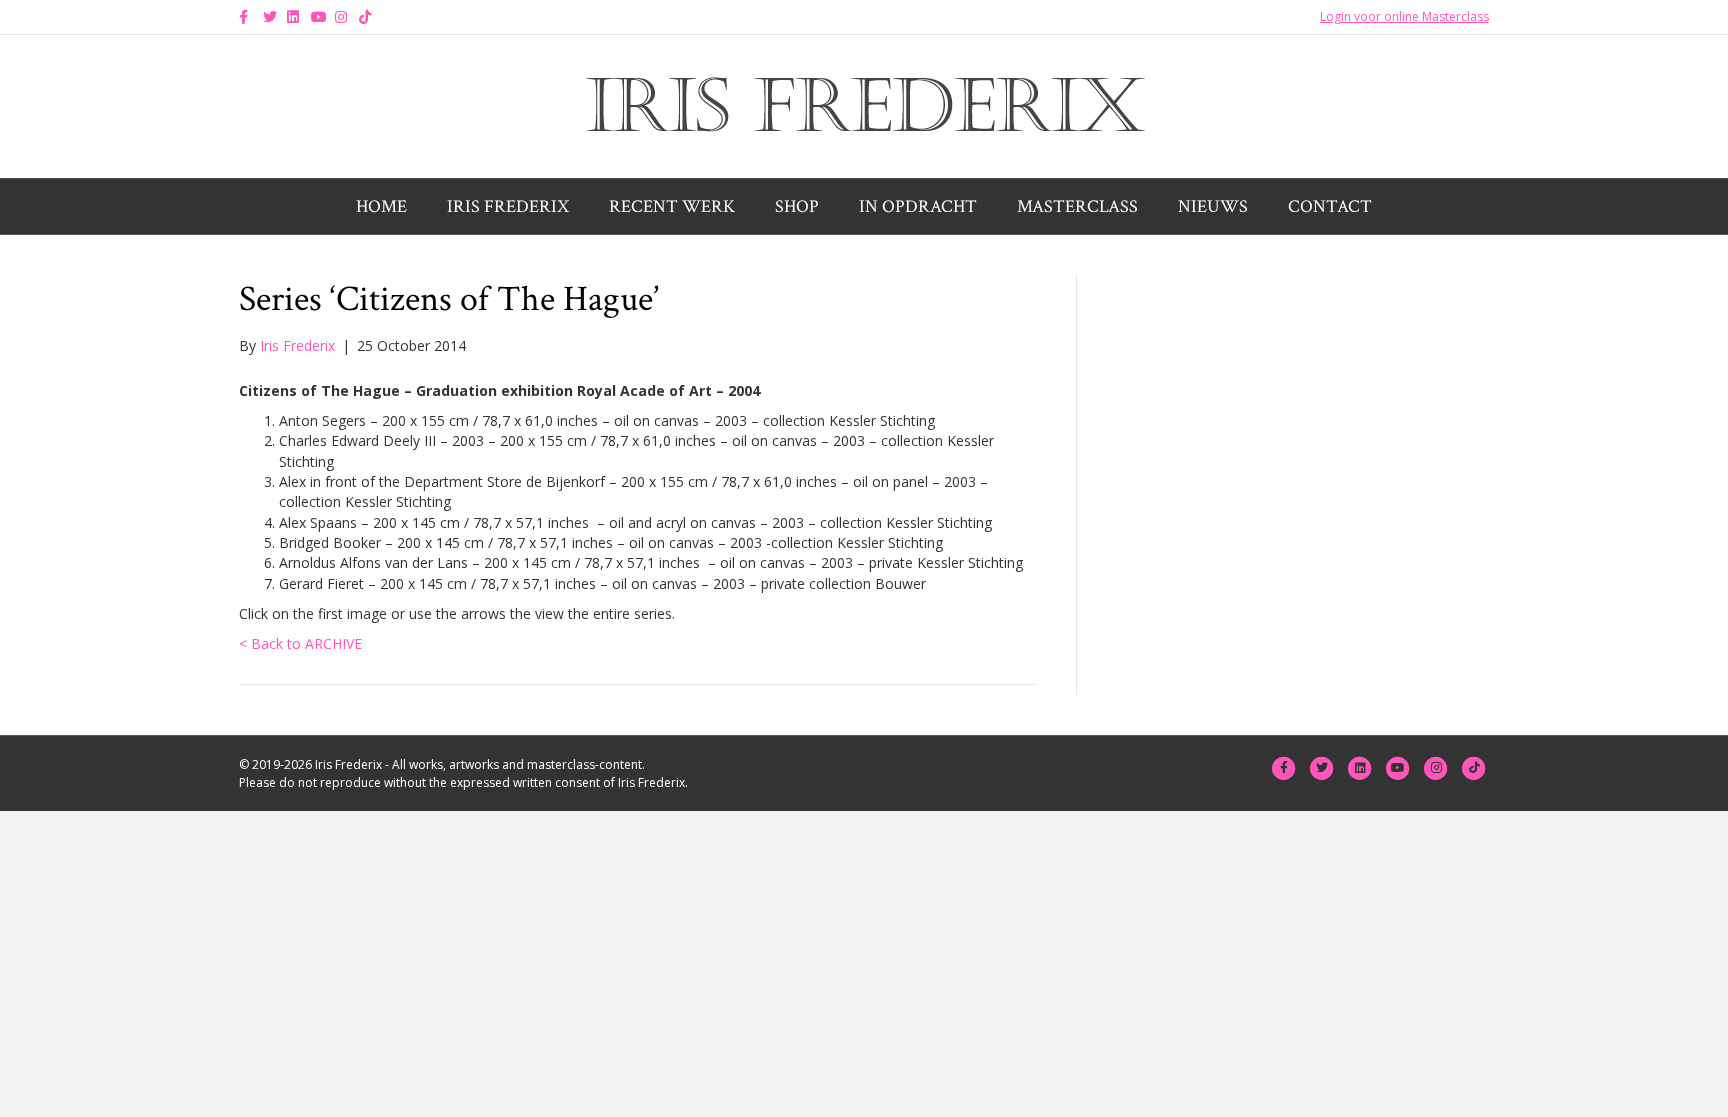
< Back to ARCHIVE (300, 643)
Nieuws (1213, 206)
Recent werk (672, 206)
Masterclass (1077, 206)
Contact (1330, 206)
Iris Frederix (508, 206)
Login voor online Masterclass (1404, 16)
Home (381, 206)
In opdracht (918, 206)
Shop (797, 206)
